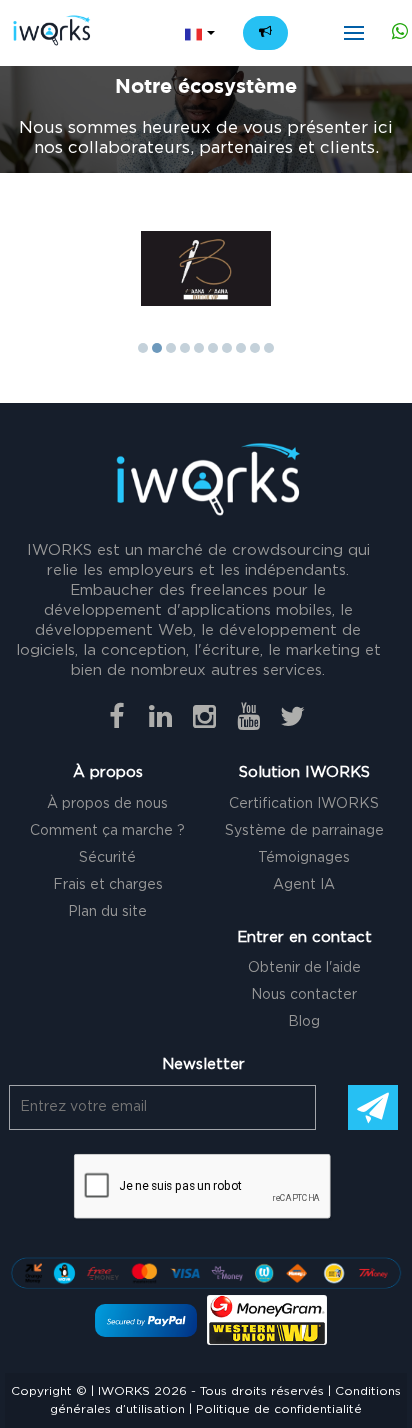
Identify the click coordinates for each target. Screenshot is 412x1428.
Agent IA (304, 885)
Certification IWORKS (304, 804)
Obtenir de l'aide (304, 968)
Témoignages (304, 858)
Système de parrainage (304, 831)
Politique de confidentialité (279, 1409)
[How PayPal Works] (146, 1320)
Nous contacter (304, 995)
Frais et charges (108, 885)
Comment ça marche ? (107, 831)
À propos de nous (107, 804)
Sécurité (107, 858)
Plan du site (107, 912)
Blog (304, 1022)
